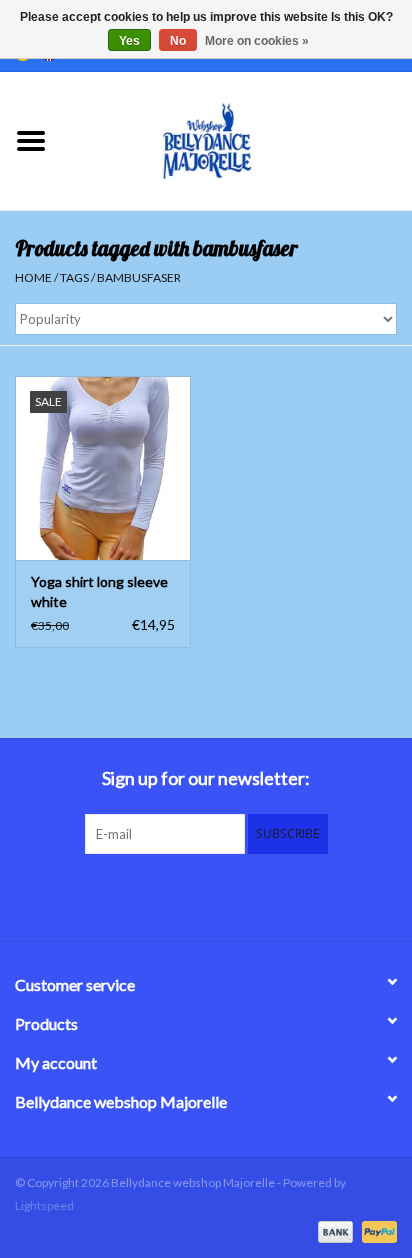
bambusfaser (139, 277)
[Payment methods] (333, 1230)
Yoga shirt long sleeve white (99, 591)
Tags (74, 277)
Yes (129, 41)
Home (33, 277)
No (178, 41)
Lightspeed (44, 1205)
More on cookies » (257, 41)
